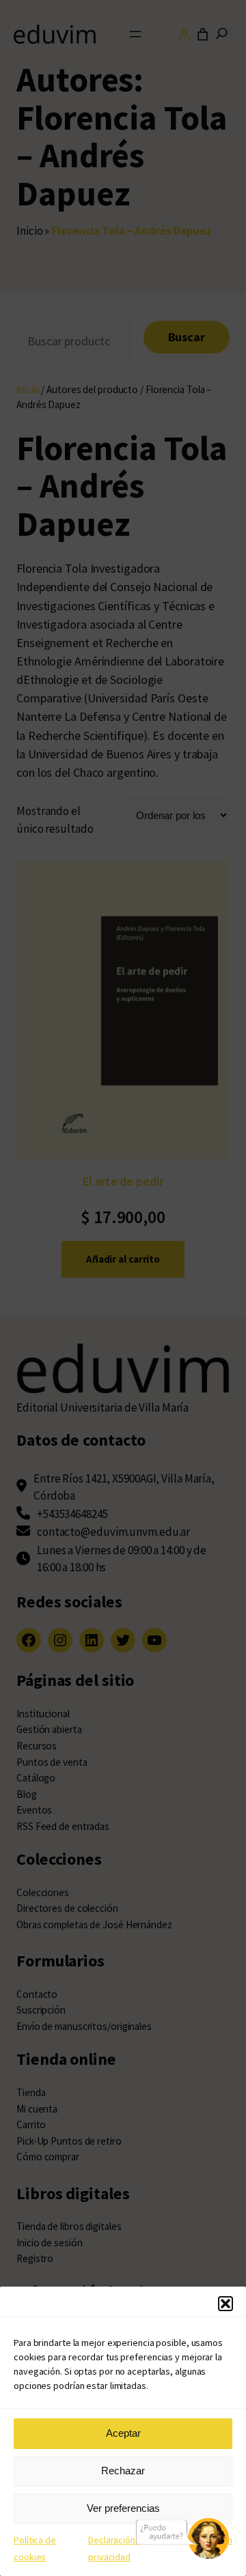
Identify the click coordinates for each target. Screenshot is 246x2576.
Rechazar (123, 2471)
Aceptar (123, 2433)
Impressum (210, 2540)
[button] (225, 2304)
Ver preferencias (123, 2508)
